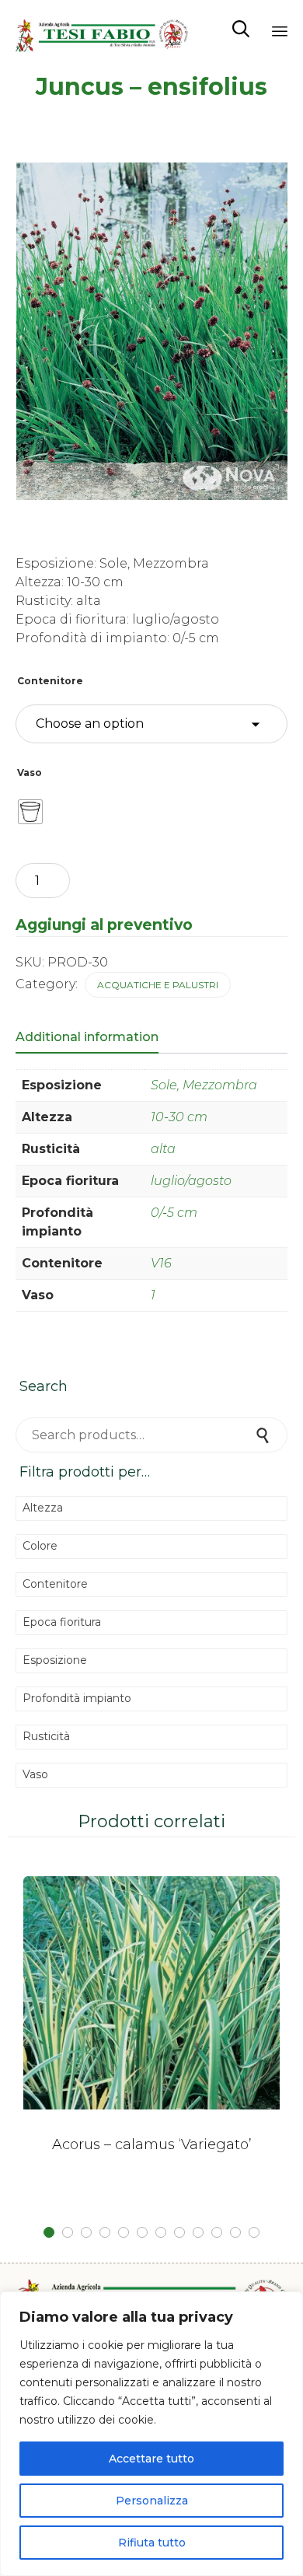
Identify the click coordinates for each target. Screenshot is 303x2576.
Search (264, 1435)
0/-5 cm (174, 1213)
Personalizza (152, 2501)
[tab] (95, 1038)
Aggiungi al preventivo (104, 924)
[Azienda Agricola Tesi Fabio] (102, 29)
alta (163, 1149)
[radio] (30, 812)
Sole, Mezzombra (204, 1085)
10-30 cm (179, 1117)
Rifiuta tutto (152, 2543)
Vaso (30, 772)
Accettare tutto (151, 2459)
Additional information (87, 1037)
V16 (161, 1263)
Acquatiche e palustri (158, 985)
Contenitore (50, 681)
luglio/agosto (191, 1181)
